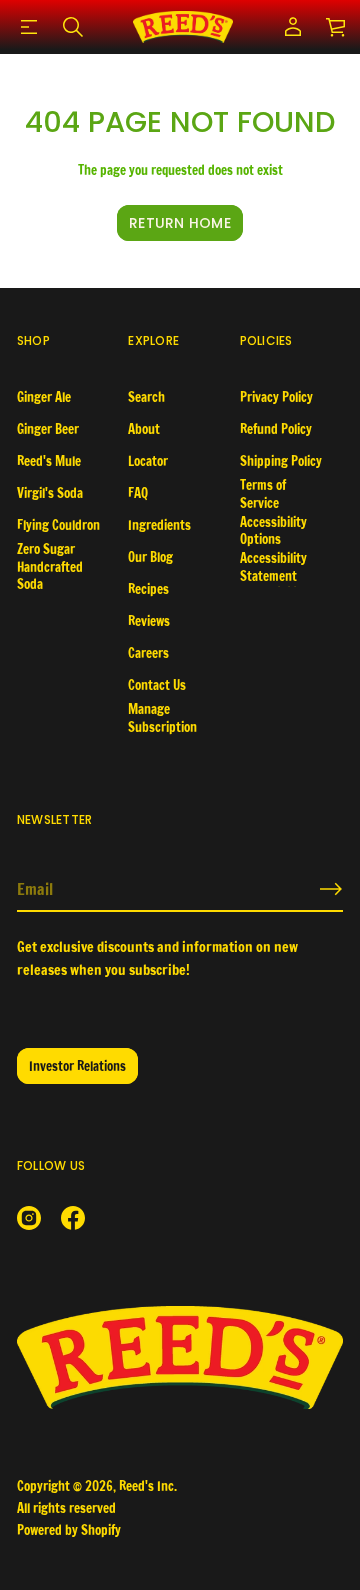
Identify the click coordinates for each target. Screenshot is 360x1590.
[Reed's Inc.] (183, 27)
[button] (73, 27)
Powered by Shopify (69, 1530)
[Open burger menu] (29, 27)
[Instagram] (29, 1218)
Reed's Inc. (148, 1486)
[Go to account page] (293, 27)
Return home (180, 223)
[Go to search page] (73, 27)
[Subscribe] (331, 889)
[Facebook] (73, 1218)
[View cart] (337, 27)
